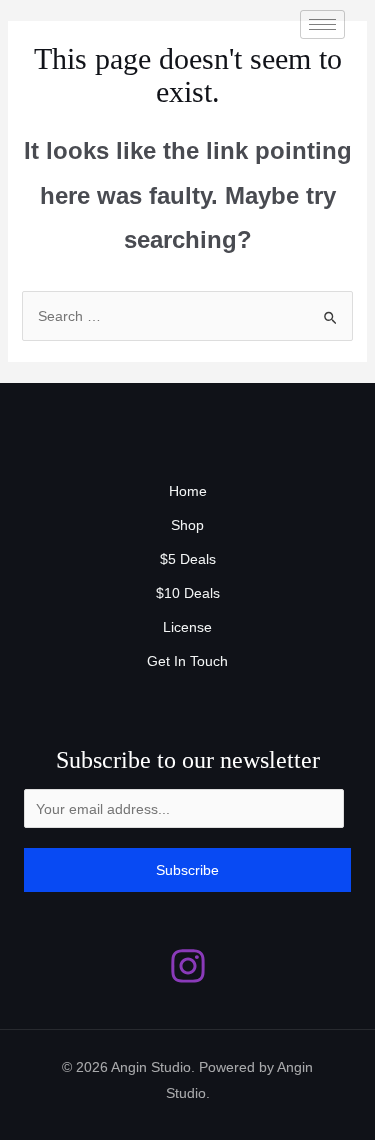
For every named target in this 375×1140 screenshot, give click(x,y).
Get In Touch (187, 661)
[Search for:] (188, 316)
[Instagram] (188, 966)
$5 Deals (188, 559)
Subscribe (187, 870)
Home (188, 491)
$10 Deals (188, 593)
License (187, 627)
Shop (187, 525)
